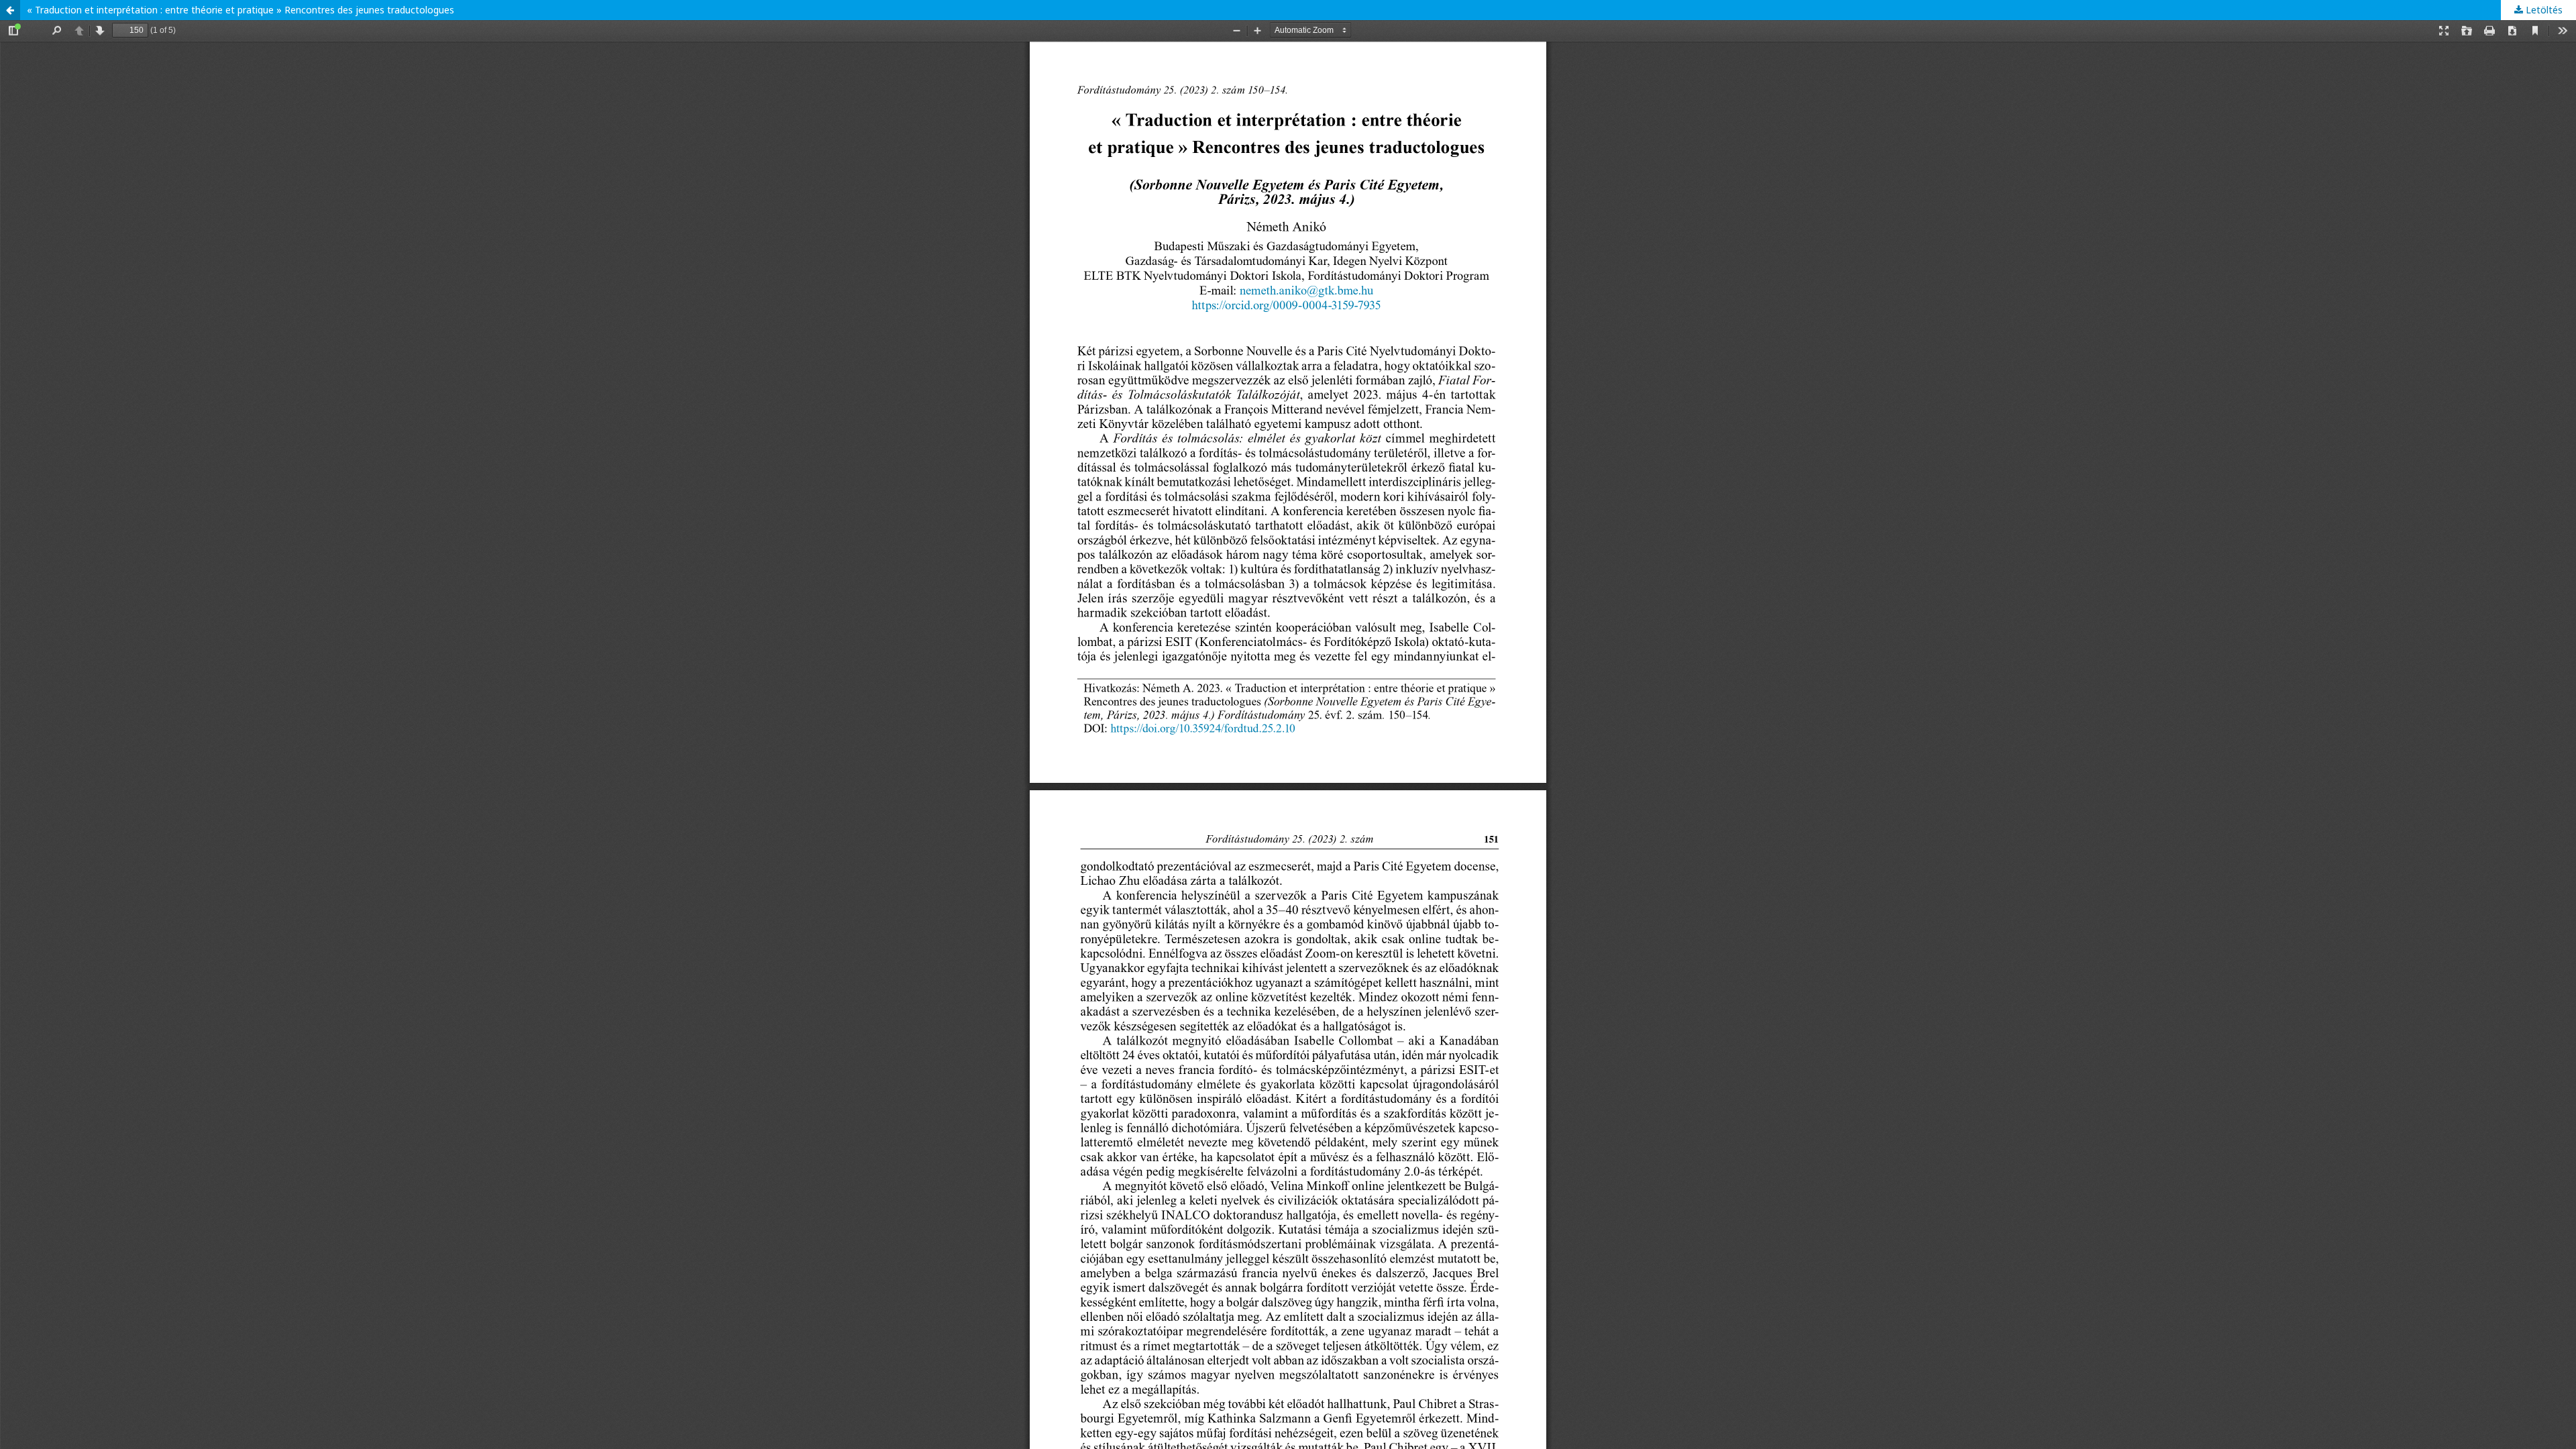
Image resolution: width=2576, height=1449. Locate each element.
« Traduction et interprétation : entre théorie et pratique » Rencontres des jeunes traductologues (240, 10)
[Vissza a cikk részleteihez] (10, 10)
